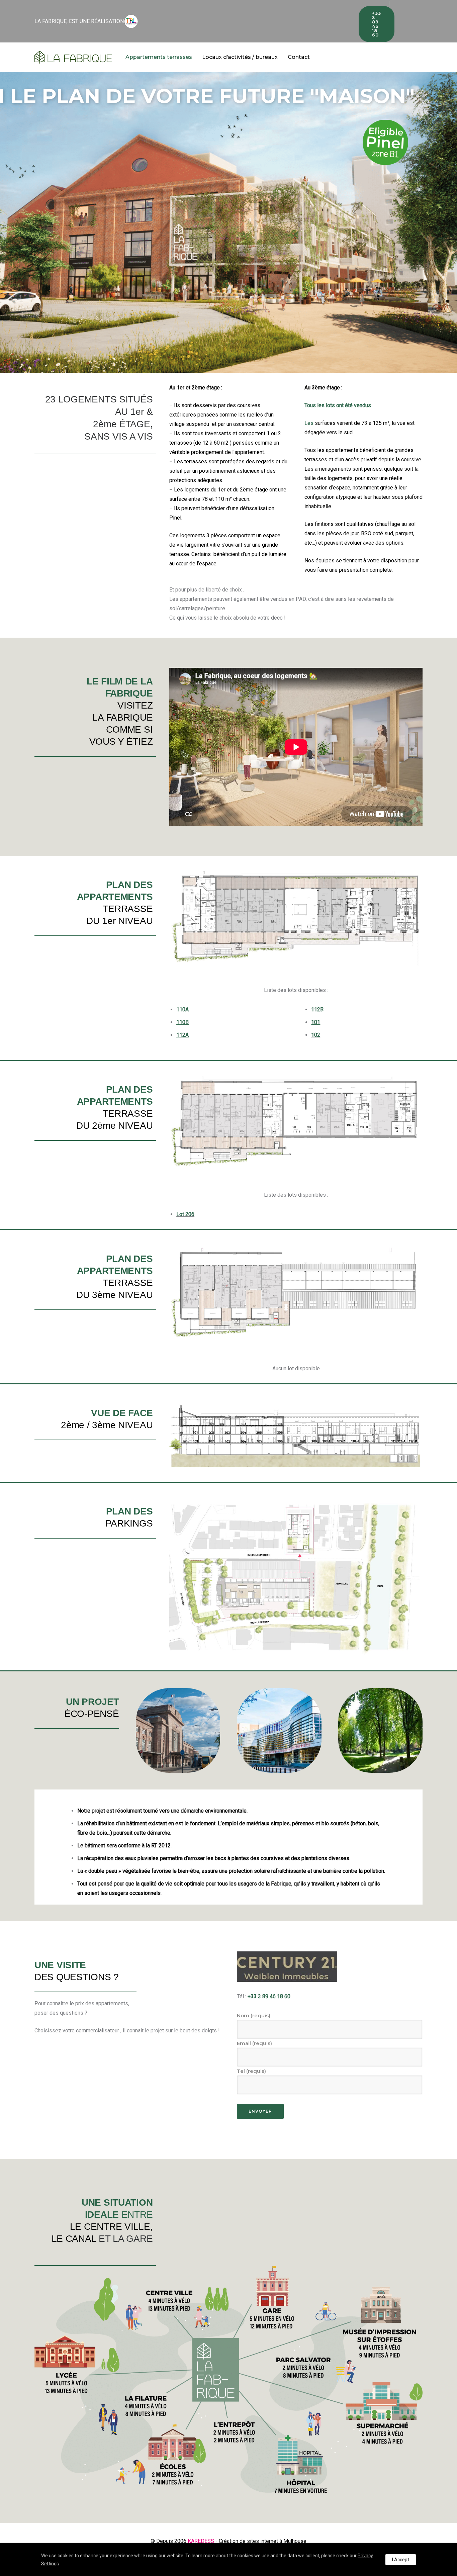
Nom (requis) (254, 2015)
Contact (299, 57)
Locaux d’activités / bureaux (240, 57)
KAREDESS (201, 2541)
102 (316, 1035)
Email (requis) (254, 2043)
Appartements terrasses (159, 57)
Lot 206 (185, 1214)
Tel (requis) (251, 2071)
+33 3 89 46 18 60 (377, 24)
